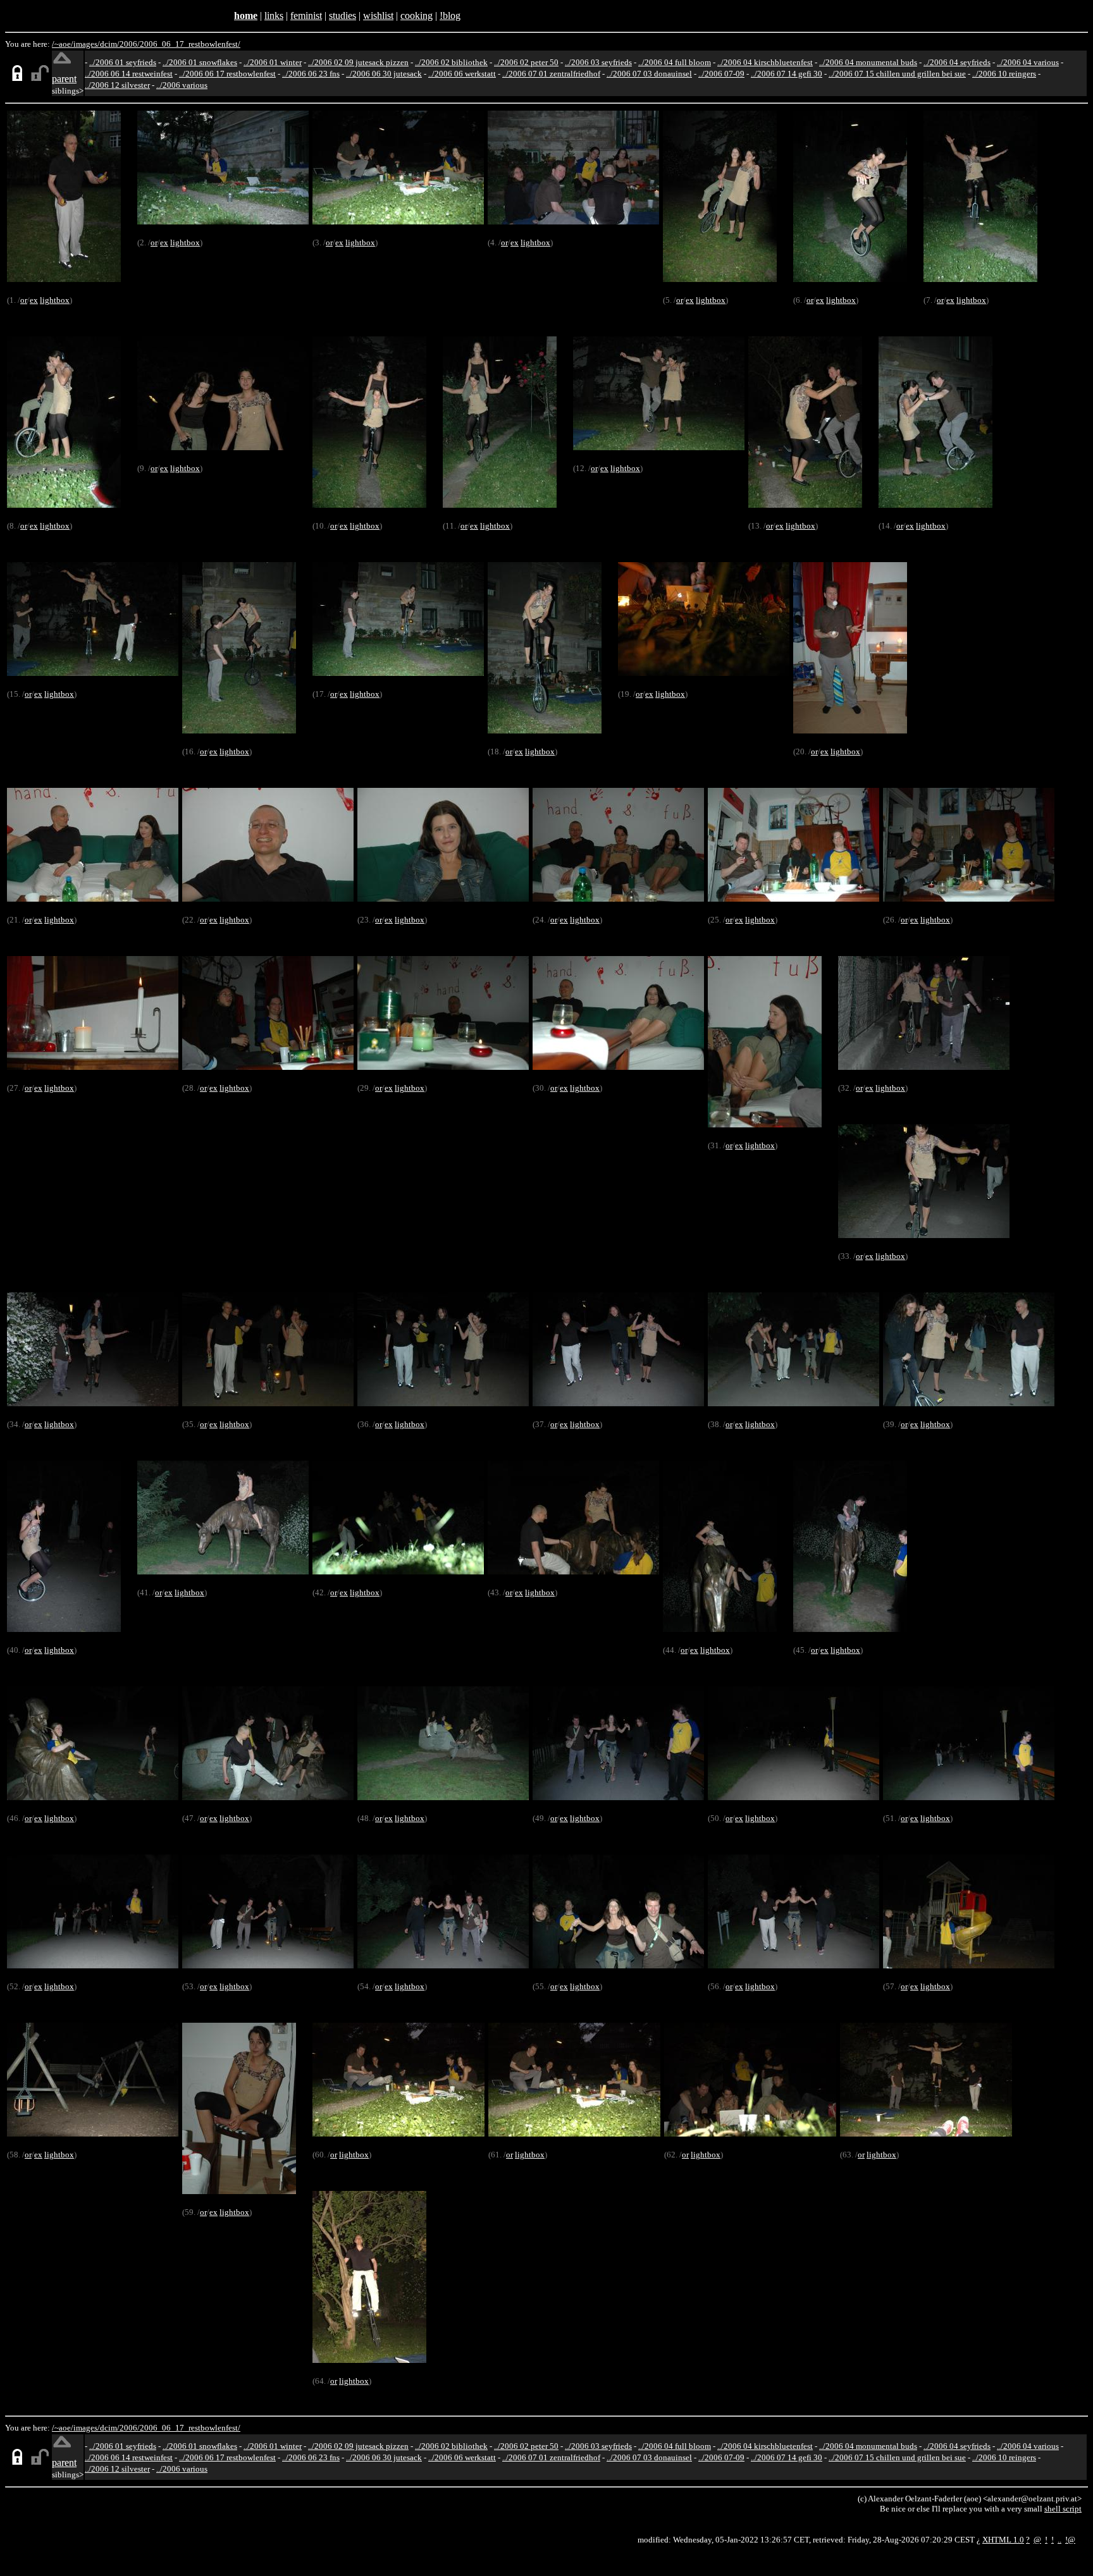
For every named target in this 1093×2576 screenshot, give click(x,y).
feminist (306, 15)
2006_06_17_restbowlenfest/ (190, 44)
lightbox (55, 300)
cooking (417, 15)
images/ (87, 44)
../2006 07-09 (721, 74)
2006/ (130, 44)
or (24, 300)
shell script (1063, 2509)
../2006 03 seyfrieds (598, 62)
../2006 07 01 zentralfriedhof (551, 74)
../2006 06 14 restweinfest (129, 74)
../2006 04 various (1028, 62)
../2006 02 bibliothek (451, 62)
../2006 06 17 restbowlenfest (227, 74)
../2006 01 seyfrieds (123, 62)
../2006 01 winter (273, 62)
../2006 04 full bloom (675, 62)
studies (343, 15)
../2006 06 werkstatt (462, 74)
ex (34, 300)
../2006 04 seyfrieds (957, 62)
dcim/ (110, 44)
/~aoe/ (63, 44)
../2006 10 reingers (1004, 74)
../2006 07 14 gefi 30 (787, 74)
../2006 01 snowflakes (200, 62)
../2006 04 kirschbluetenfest (765, 62)
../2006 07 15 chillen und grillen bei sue (897, 74)
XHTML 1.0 (1003, 2540)
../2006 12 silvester (117, 85)
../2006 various (182, 85)
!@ (1070, 2540)
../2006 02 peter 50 (526, 62)
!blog (450, 15)
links (274, 15)
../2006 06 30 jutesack (384, 74)
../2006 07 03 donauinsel (649, 74)
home (246, 15)
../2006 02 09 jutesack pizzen (358, 62)
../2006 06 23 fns (311, 74)
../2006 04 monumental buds (868, 62)
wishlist (378, 15)
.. (1059, 2540)
